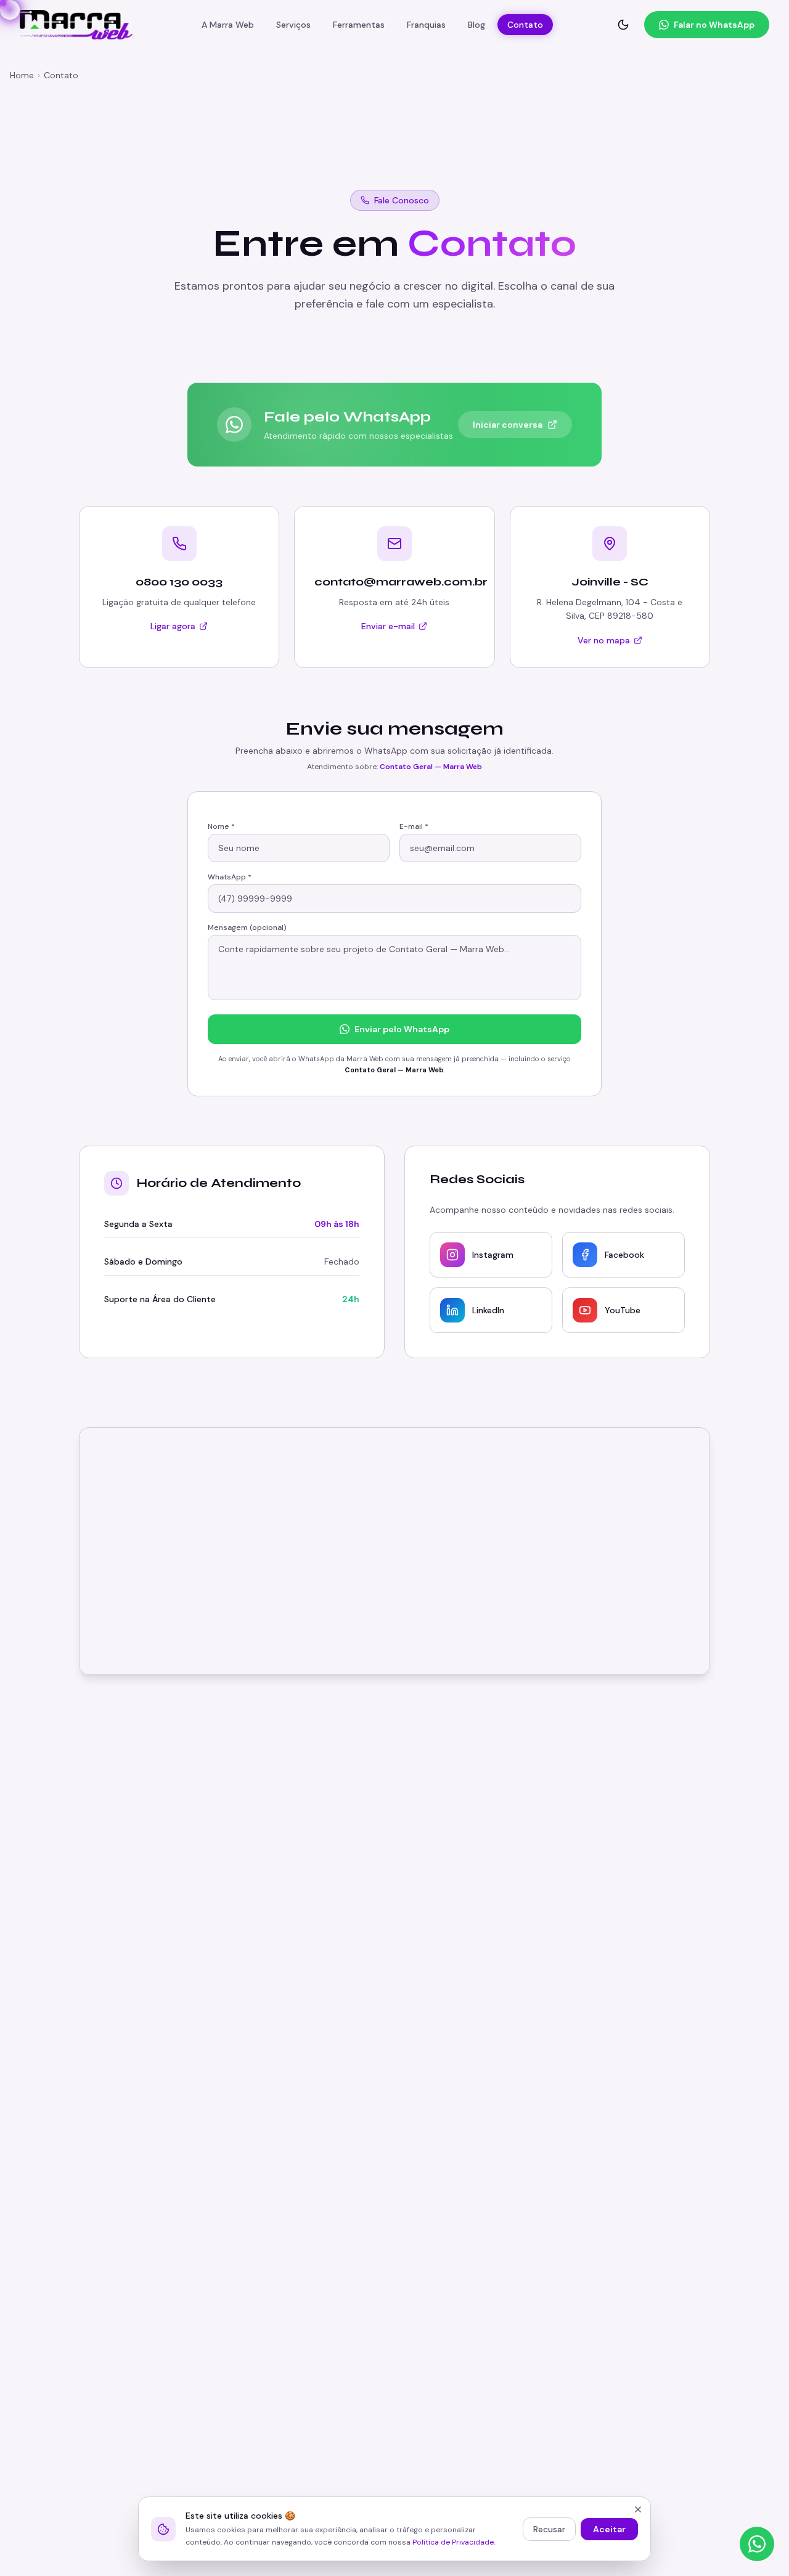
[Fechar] (638, 2509)
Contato (525, 25)
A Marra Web (228, 25)
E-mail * (414, 826)
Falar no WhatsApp (714, 25)
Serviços (293, 25)
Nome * (221, 826)
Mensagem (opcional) (247, 927)
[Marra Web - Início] (76, 25)
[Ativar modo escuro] (623, 25)
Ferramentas (359, 25)
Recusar (549, 2529)
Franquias (426, 25)
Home (22, 75)
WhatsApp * (230, 877)
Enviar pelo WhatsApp (402, 1029)
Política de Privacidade (453, 2542)
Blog (476, 25)
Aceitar (609, 2529)
